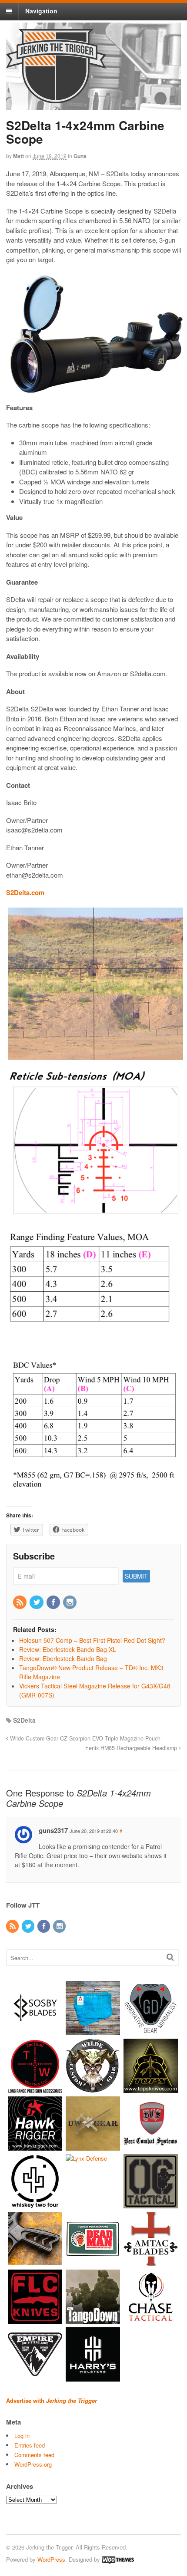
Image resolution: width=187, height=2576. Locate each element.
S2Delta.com (25, 892)
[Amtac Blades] (151, 2262)
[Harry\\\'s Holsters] (93, 2377)
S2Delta (24, 1720)
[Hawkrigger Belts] (35, 2147)
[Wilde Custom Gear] (93, 2089)
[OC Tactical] (151, 2204)
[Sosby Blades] (35, 2031)
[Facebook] (54, 1602)
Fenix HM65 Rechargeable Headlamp (132, 1748)
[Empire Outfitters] (35, 2377)
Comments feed (34, 2455)
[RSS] (20, 1602)
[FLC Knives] (35, 2320)
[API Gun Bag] (93, 2031)
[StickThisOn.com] (93, 2262)
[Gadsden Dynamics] (151, 2031)
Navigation (41, 11)
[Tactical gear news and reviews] (56, 99)
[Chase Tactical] (151, 2320)
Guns (80, 156)
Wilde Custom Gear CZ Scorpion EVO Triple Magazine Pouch (84, 1738)
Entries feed (30, 2445)
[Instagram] (70, 1602)
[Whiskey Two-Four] (35, 2204)
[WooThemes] (118, 2559)
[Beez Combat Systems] (151, 2147)
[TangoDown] (93, 2320)
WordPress (51, 2559)
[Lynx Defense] (86, 2158)
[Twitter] (37, 1602)
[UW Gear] (93, 2147)
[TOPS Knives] (151, 2089)
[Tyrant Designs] (35, 2262)
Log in (22, 2436)
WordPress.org (33, 2464)
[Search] (170, 1957)
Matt (18, 156)
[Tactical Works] (35, 2089)
